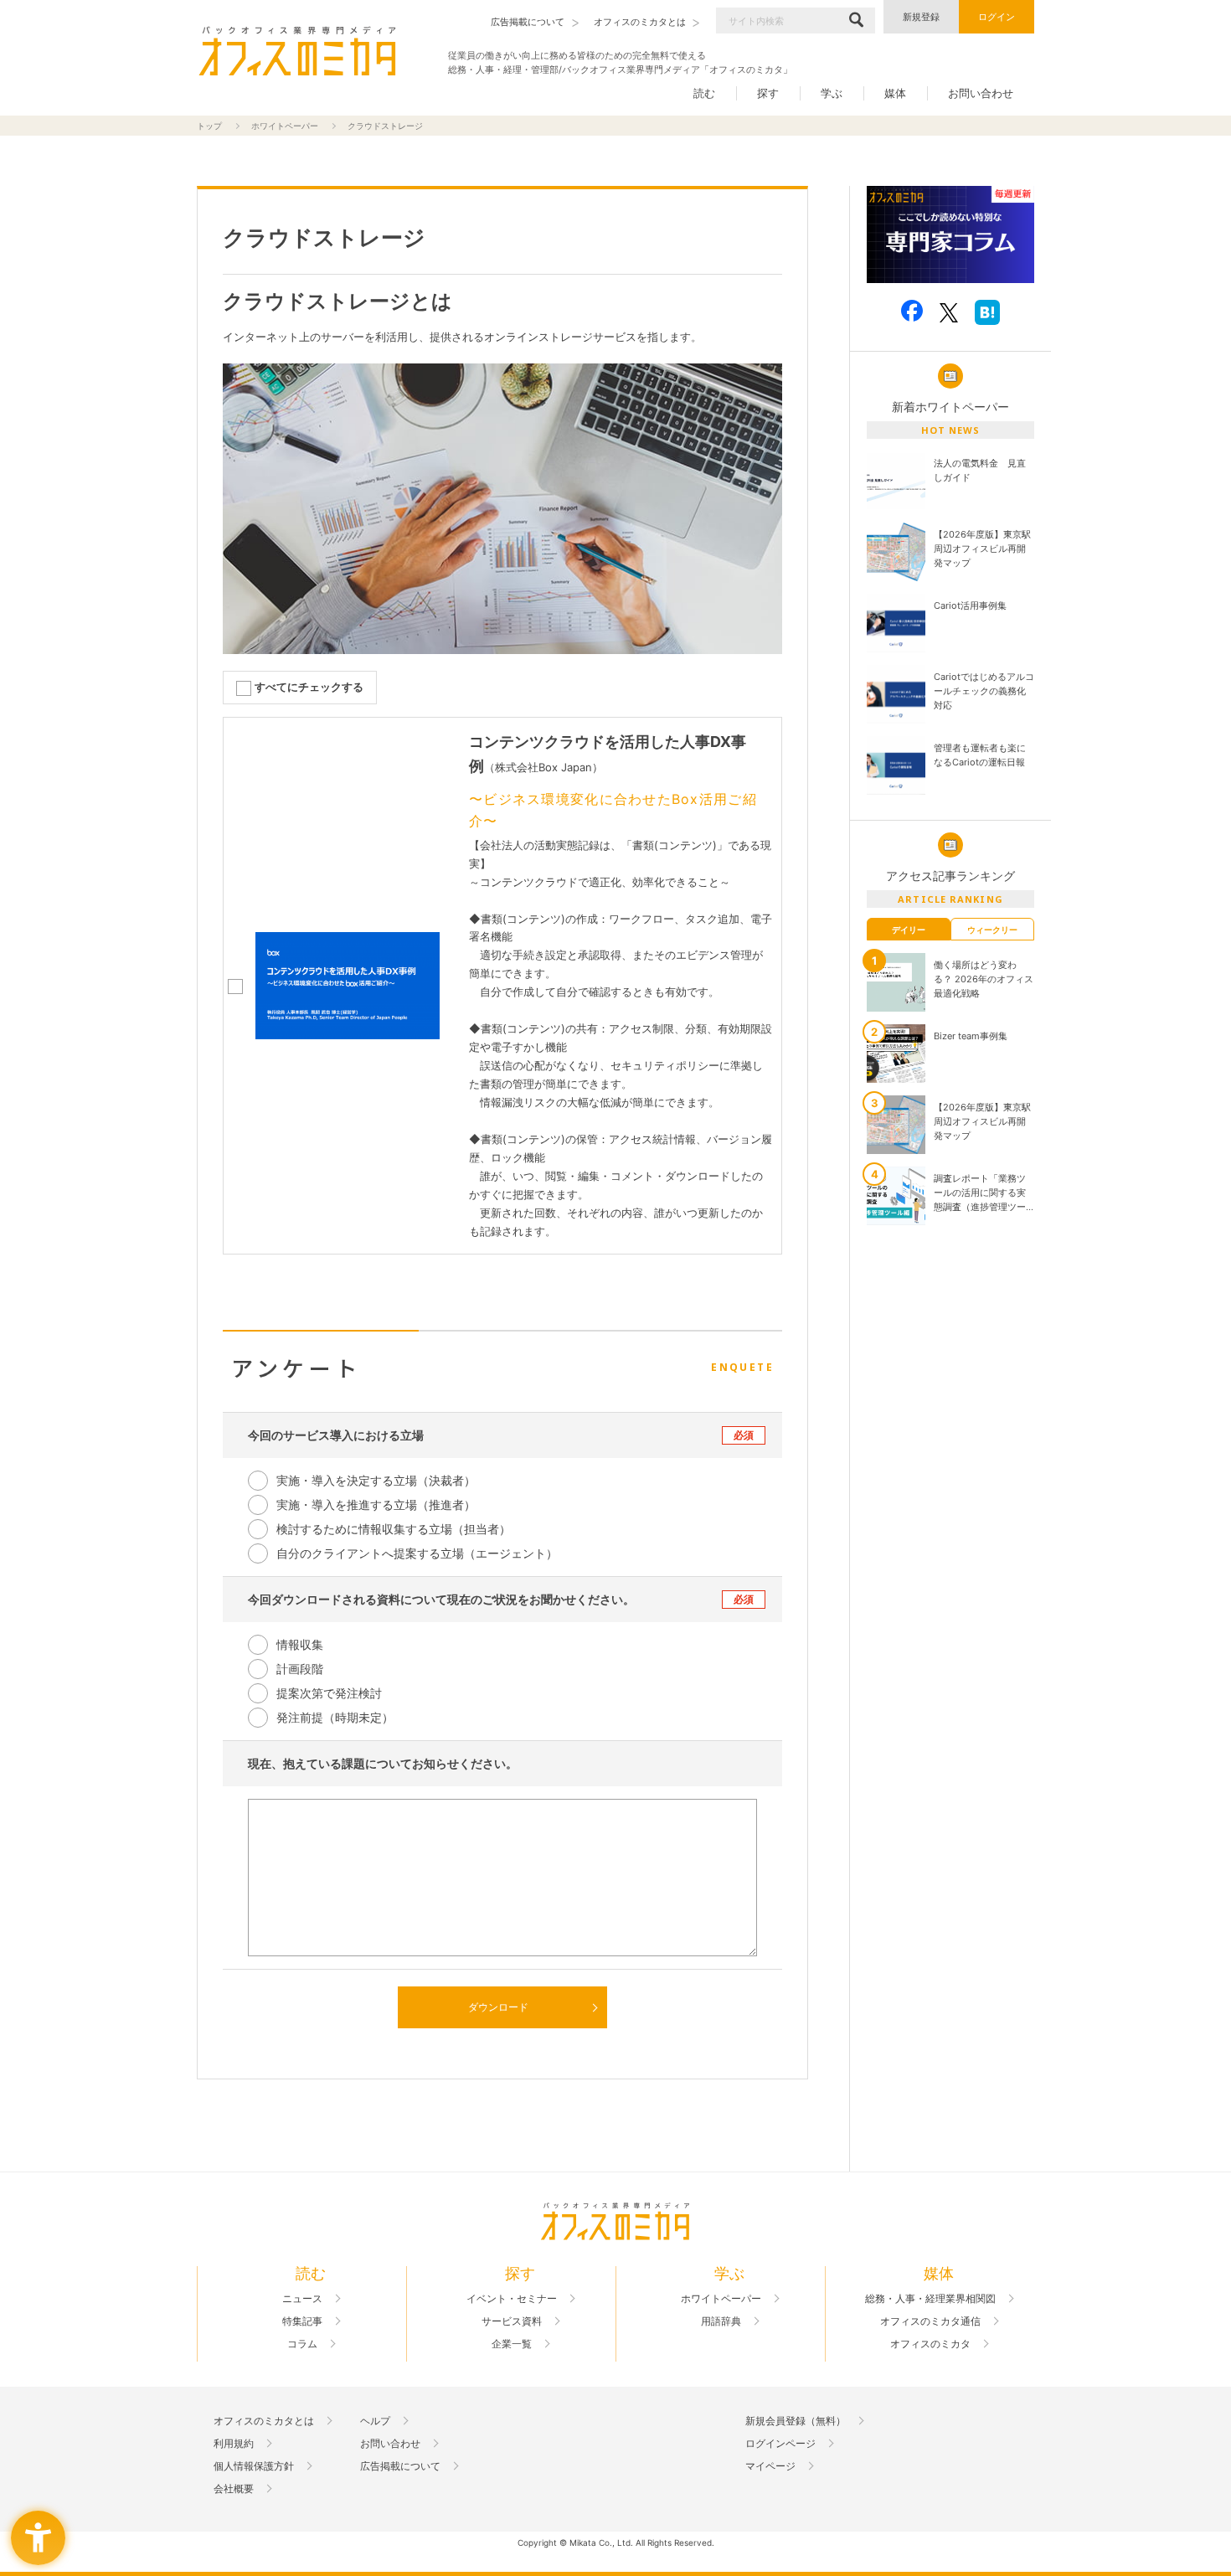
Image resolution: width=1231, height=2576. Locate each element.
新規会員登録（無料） (796, 2421)
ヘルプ (375, 2421)
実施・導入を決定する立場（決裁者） (376, 1480)
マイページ (770, 2466)
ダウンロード (498, 2007)
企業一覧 (512, 2344)
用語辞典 (721, 2321)
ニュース (302, 2299)
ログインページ (780, 2444)
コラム (302, 2344)
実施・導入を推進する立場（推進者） (376, 1504)
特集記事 (302, 2321)
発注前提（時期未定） (335, 1717)
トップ (209, 126)
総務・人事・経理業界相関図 (930, 2299)
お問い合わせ (981, 93)
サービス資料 (512, 2321)
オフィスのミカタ (930, 2344)
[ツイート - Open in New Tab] (949, 312)
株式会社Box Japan (543, 767)
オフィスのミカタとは (264, 2421)
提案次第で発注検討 (329, 1693)
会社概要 (234, 2489)
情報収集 (300, 1644)
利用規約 (234, 2444)
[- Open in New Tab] (950, 235)
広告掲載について (400, 2466)
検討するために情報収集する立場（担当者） (394, 1529)
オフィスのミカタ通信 (930, 2321)
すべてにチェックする (309, 687)
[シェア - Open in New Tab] (912, 311)
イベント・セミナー (512, 2299)
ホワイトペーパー (285, 126)
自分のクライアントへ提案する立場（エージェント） (417, 1553)
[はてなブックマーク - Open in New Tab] (987, 312)
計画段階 (300, 1669)
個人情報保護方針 (254, 2466)
